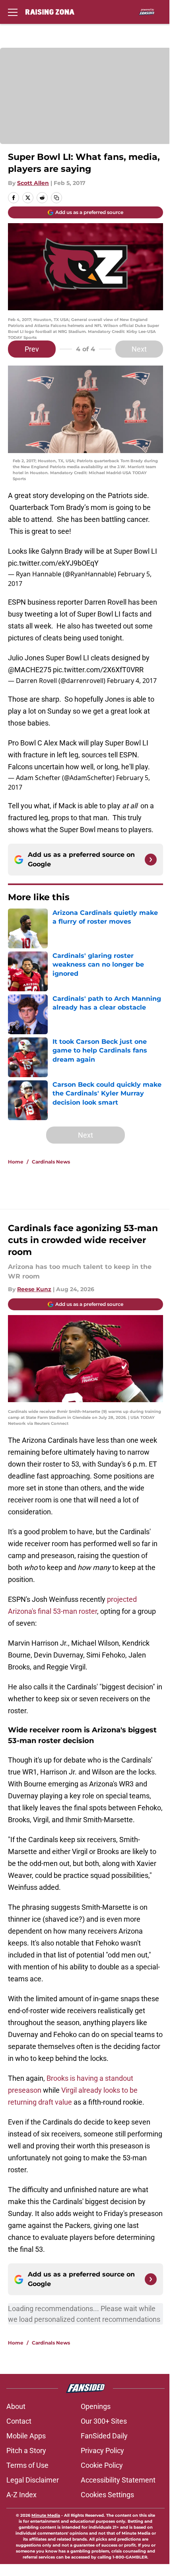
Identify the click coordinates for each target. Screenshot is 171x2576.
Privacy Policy (102, 2451)
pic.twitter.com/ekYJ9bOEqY (53, 563)
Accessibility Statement (118, 2480)
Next (139, 349)
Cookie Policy (102, 2465)
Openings (96, 2406)
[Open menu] (13, 12)
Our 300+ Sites (104, 2421)
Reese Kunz (34, 1289)
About (16, 2406)
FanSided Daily (104, 2436)
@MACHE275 (30, 670)
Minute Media (46, 2515)
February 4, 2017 (132, 681)
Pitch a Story (26, 2451)
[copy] (56, 198)
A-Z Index (21, 2495)
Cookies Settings (107, 2495)
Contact (19, 2421)
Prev (32, 349)
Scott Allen (33, 183)
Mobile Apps (26, 2436)
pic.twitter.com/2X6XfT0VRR (98, 670)
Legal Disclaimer (33, 2480)
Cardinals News (51, 1162)
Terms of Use (27, 2465)
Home (16, 1162)
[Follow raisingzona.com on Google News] (151, 860)
